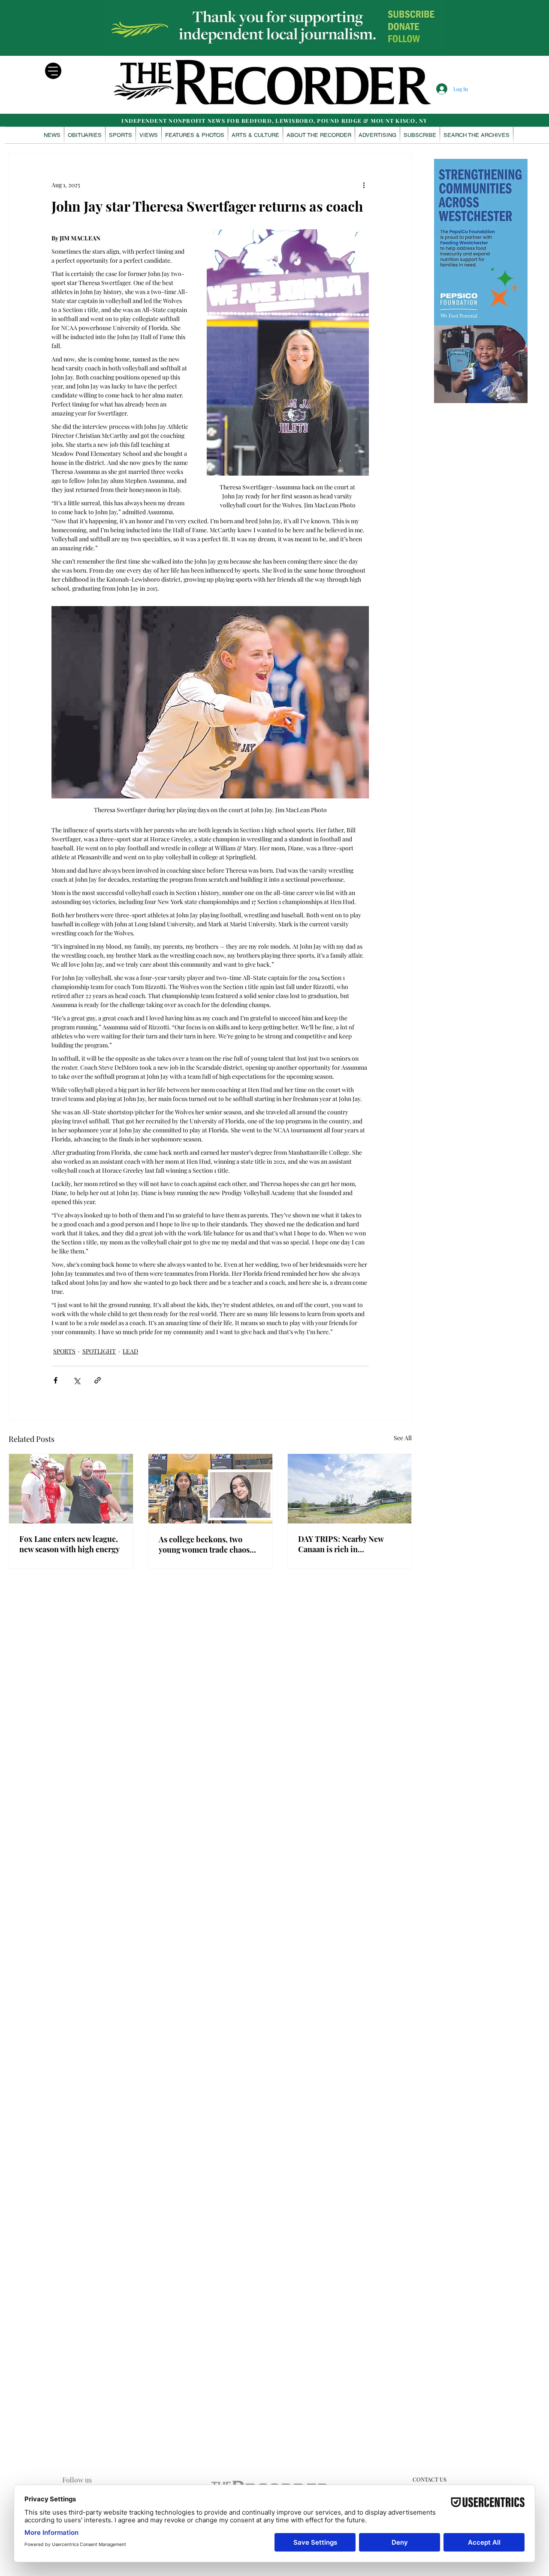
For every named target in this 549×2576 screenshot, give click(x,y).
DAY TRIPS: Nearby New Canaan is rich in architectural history (341, 1544)
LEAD (130, 1351)
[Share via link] (98, 1380)
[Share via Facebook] (56, 1380)
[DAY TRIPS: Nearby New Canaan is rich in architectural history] (350, 1489)
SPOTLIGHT (99, 1351)
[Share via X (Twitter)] (77, 1380)
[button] (195, 135)
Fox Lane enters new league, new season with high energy (69, 1544)
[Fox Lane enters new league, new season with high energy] (71, 1489)
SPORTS (64, 1351)
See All (403, 1438)
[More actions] (364, 185)
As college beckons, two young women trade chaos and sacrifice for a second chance (204, 1544)
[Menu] (53, 71)
